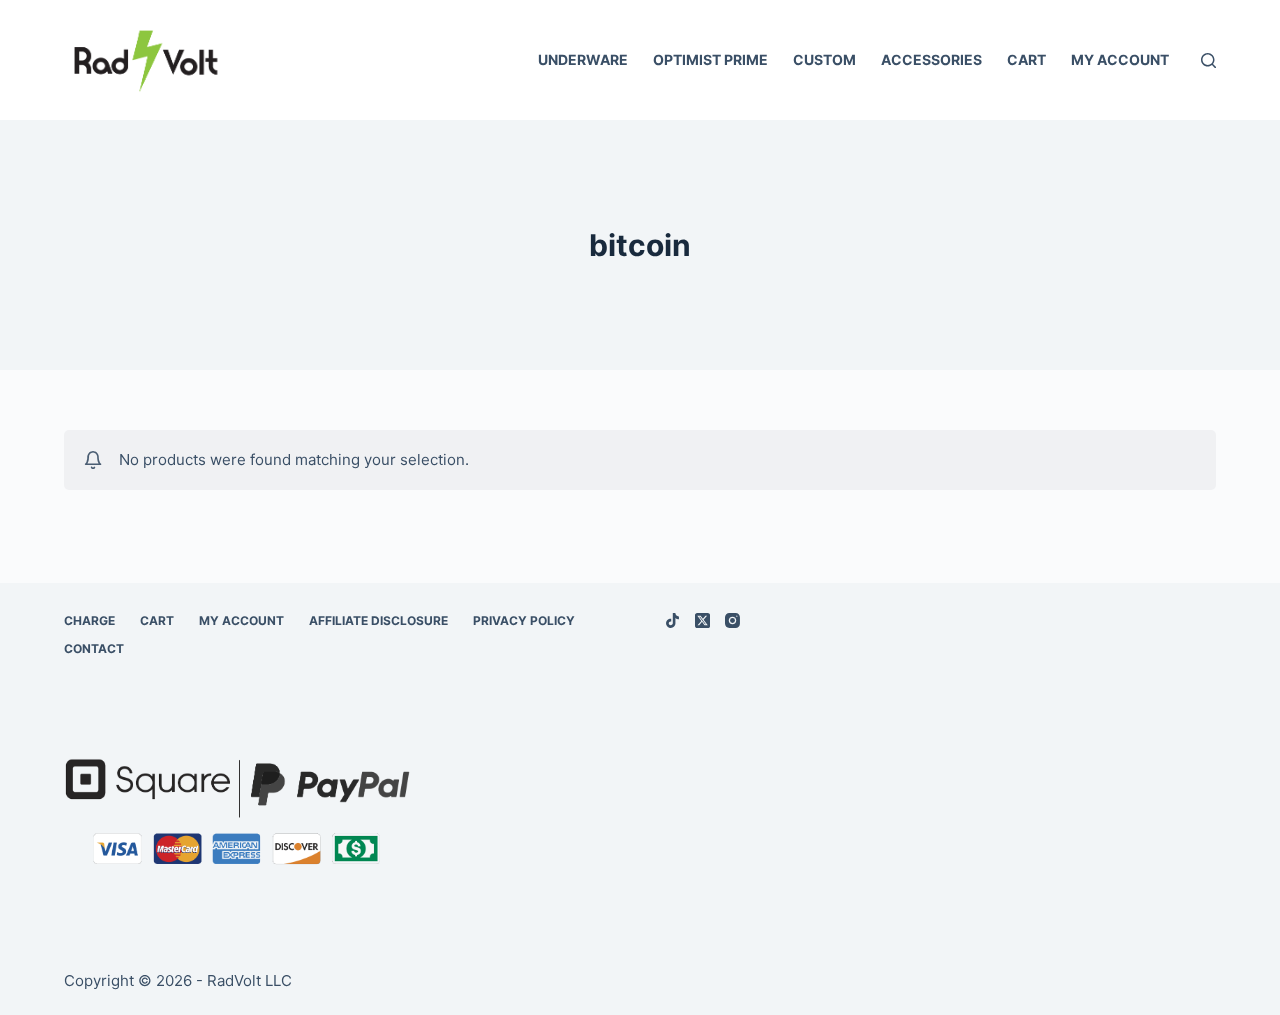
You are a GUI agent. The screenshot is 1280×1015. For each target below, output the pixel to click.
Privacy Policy (524, 620)
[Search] (1208, 60)
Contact (94, 648)
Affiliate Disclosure (378, 620)
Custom (824, 59)
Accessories (931, 59)
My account (1120, 59)
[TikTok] (672, 620)
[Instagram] (732, 620)
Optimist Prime (710, 59)
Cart (1026, 59)
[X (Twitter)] (702, 620)
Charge (89, 620)
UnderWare (583, 59)
